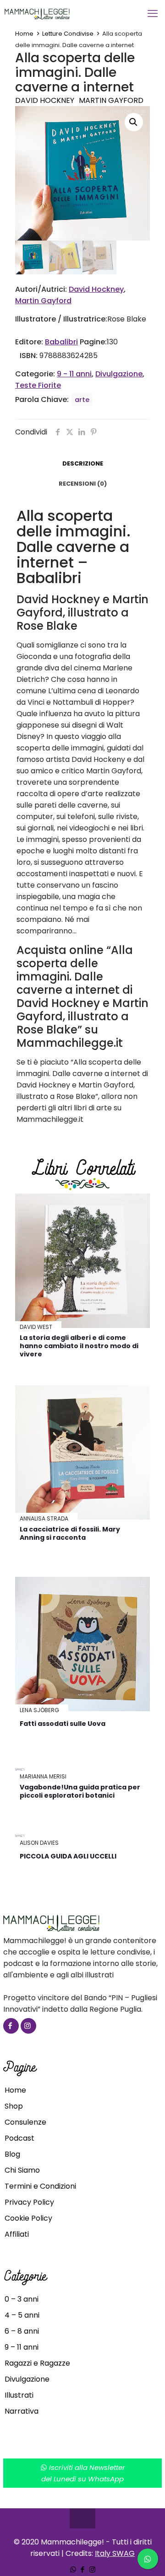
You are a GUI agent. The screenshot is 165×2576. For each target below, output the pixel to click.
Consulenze (25, 2122)
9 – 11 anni (22, 2347)
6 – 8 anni (22, 2331)
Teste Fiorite (38, 385)
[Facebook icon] (83, 2569)
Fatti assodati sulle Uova (63, 1724)
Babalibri (61, 342)
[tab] (82, 464)
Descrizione (83, 463)
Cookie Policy (28, 2218)
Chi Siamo (22, 2170)
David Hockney (45, 100)
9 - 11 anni (74, 374)
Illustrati (19, 2395)
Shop (14, 2106)
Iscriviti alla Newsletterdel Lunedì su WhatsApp (83, 2473)
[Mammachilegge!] (70, 14)
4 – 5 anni (22, 2315)
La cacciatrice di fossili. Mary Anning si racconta (70, 1533)
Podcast (19, 2138)
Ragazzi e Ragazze (37, 2363)
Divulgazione (119, 374)
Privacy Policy (29, 2202)
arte (82, 400)
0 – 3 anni (22, 2299)
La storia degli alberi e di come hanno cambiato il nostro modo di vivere (79, 1346)
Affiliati (17, 2234)
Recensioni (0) (83, 484)
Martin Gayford (111, 100)
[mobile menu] (153, 14)
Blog (12, 2154)
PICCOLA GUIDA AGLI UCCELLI (68, 1856)
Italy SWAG (115, 2553)
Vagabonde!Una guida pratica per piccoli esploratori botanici (80, 1791)
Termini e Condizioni (40, 2186)
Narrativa (22, 2411)
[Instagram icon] (92, 2569)
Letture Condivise (68, 34)
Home (24, 34)
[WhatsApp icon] (73, 2569)
